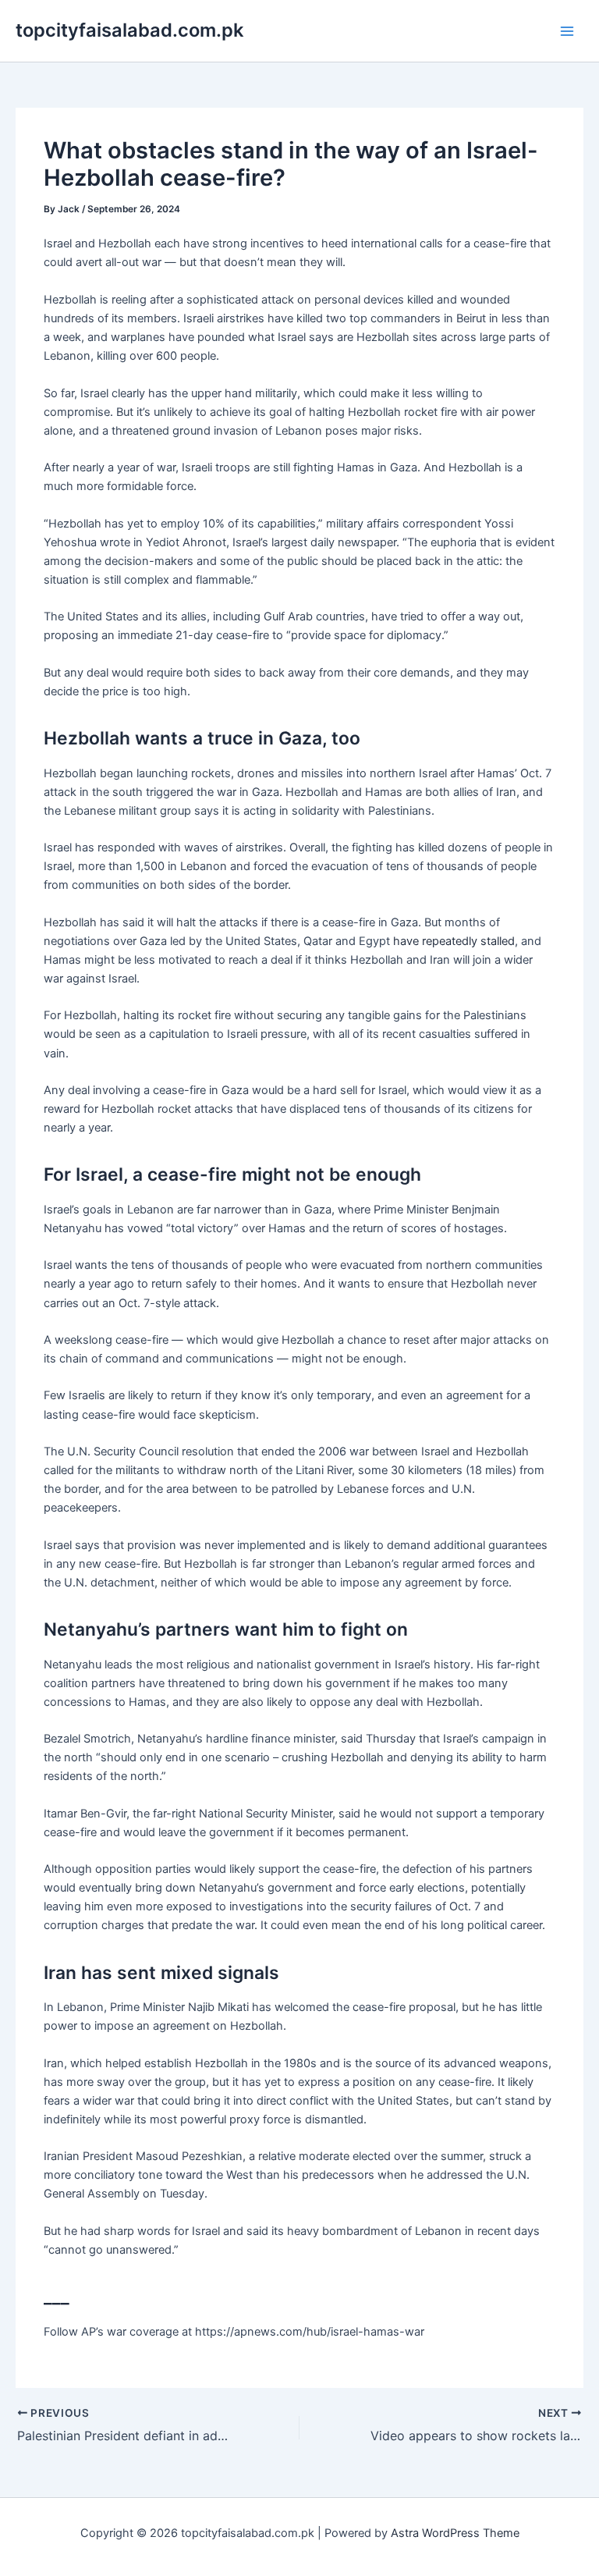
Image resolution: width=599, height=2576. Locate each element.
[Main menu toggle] (567, 31)
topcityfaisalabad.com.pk (129, 30)
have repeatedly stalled (454, 941)
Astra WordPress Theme (455, 2533)
